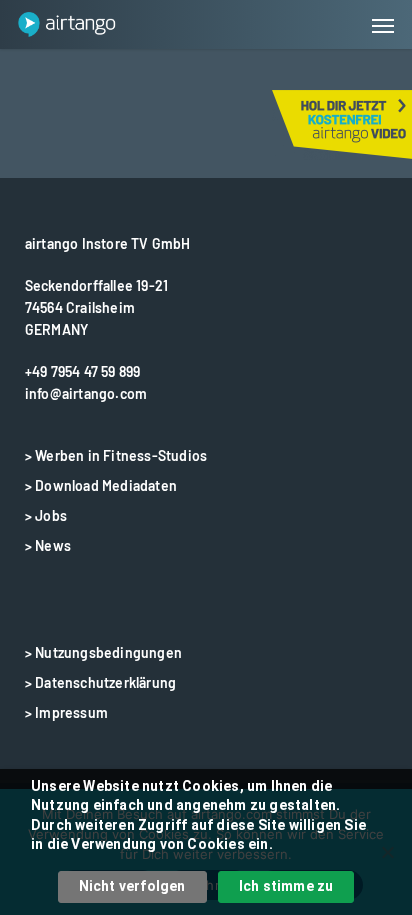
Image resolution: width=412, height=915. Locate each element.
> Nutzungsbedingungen (103, 652)
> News (48, 545)
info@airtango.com (86, 393)
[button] (383, 25)
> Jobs (46, 515)
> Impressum (66, 712)
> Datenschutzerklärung (100, 682)
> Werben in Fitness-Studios (116, 455)
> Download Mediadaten (101, 485)
